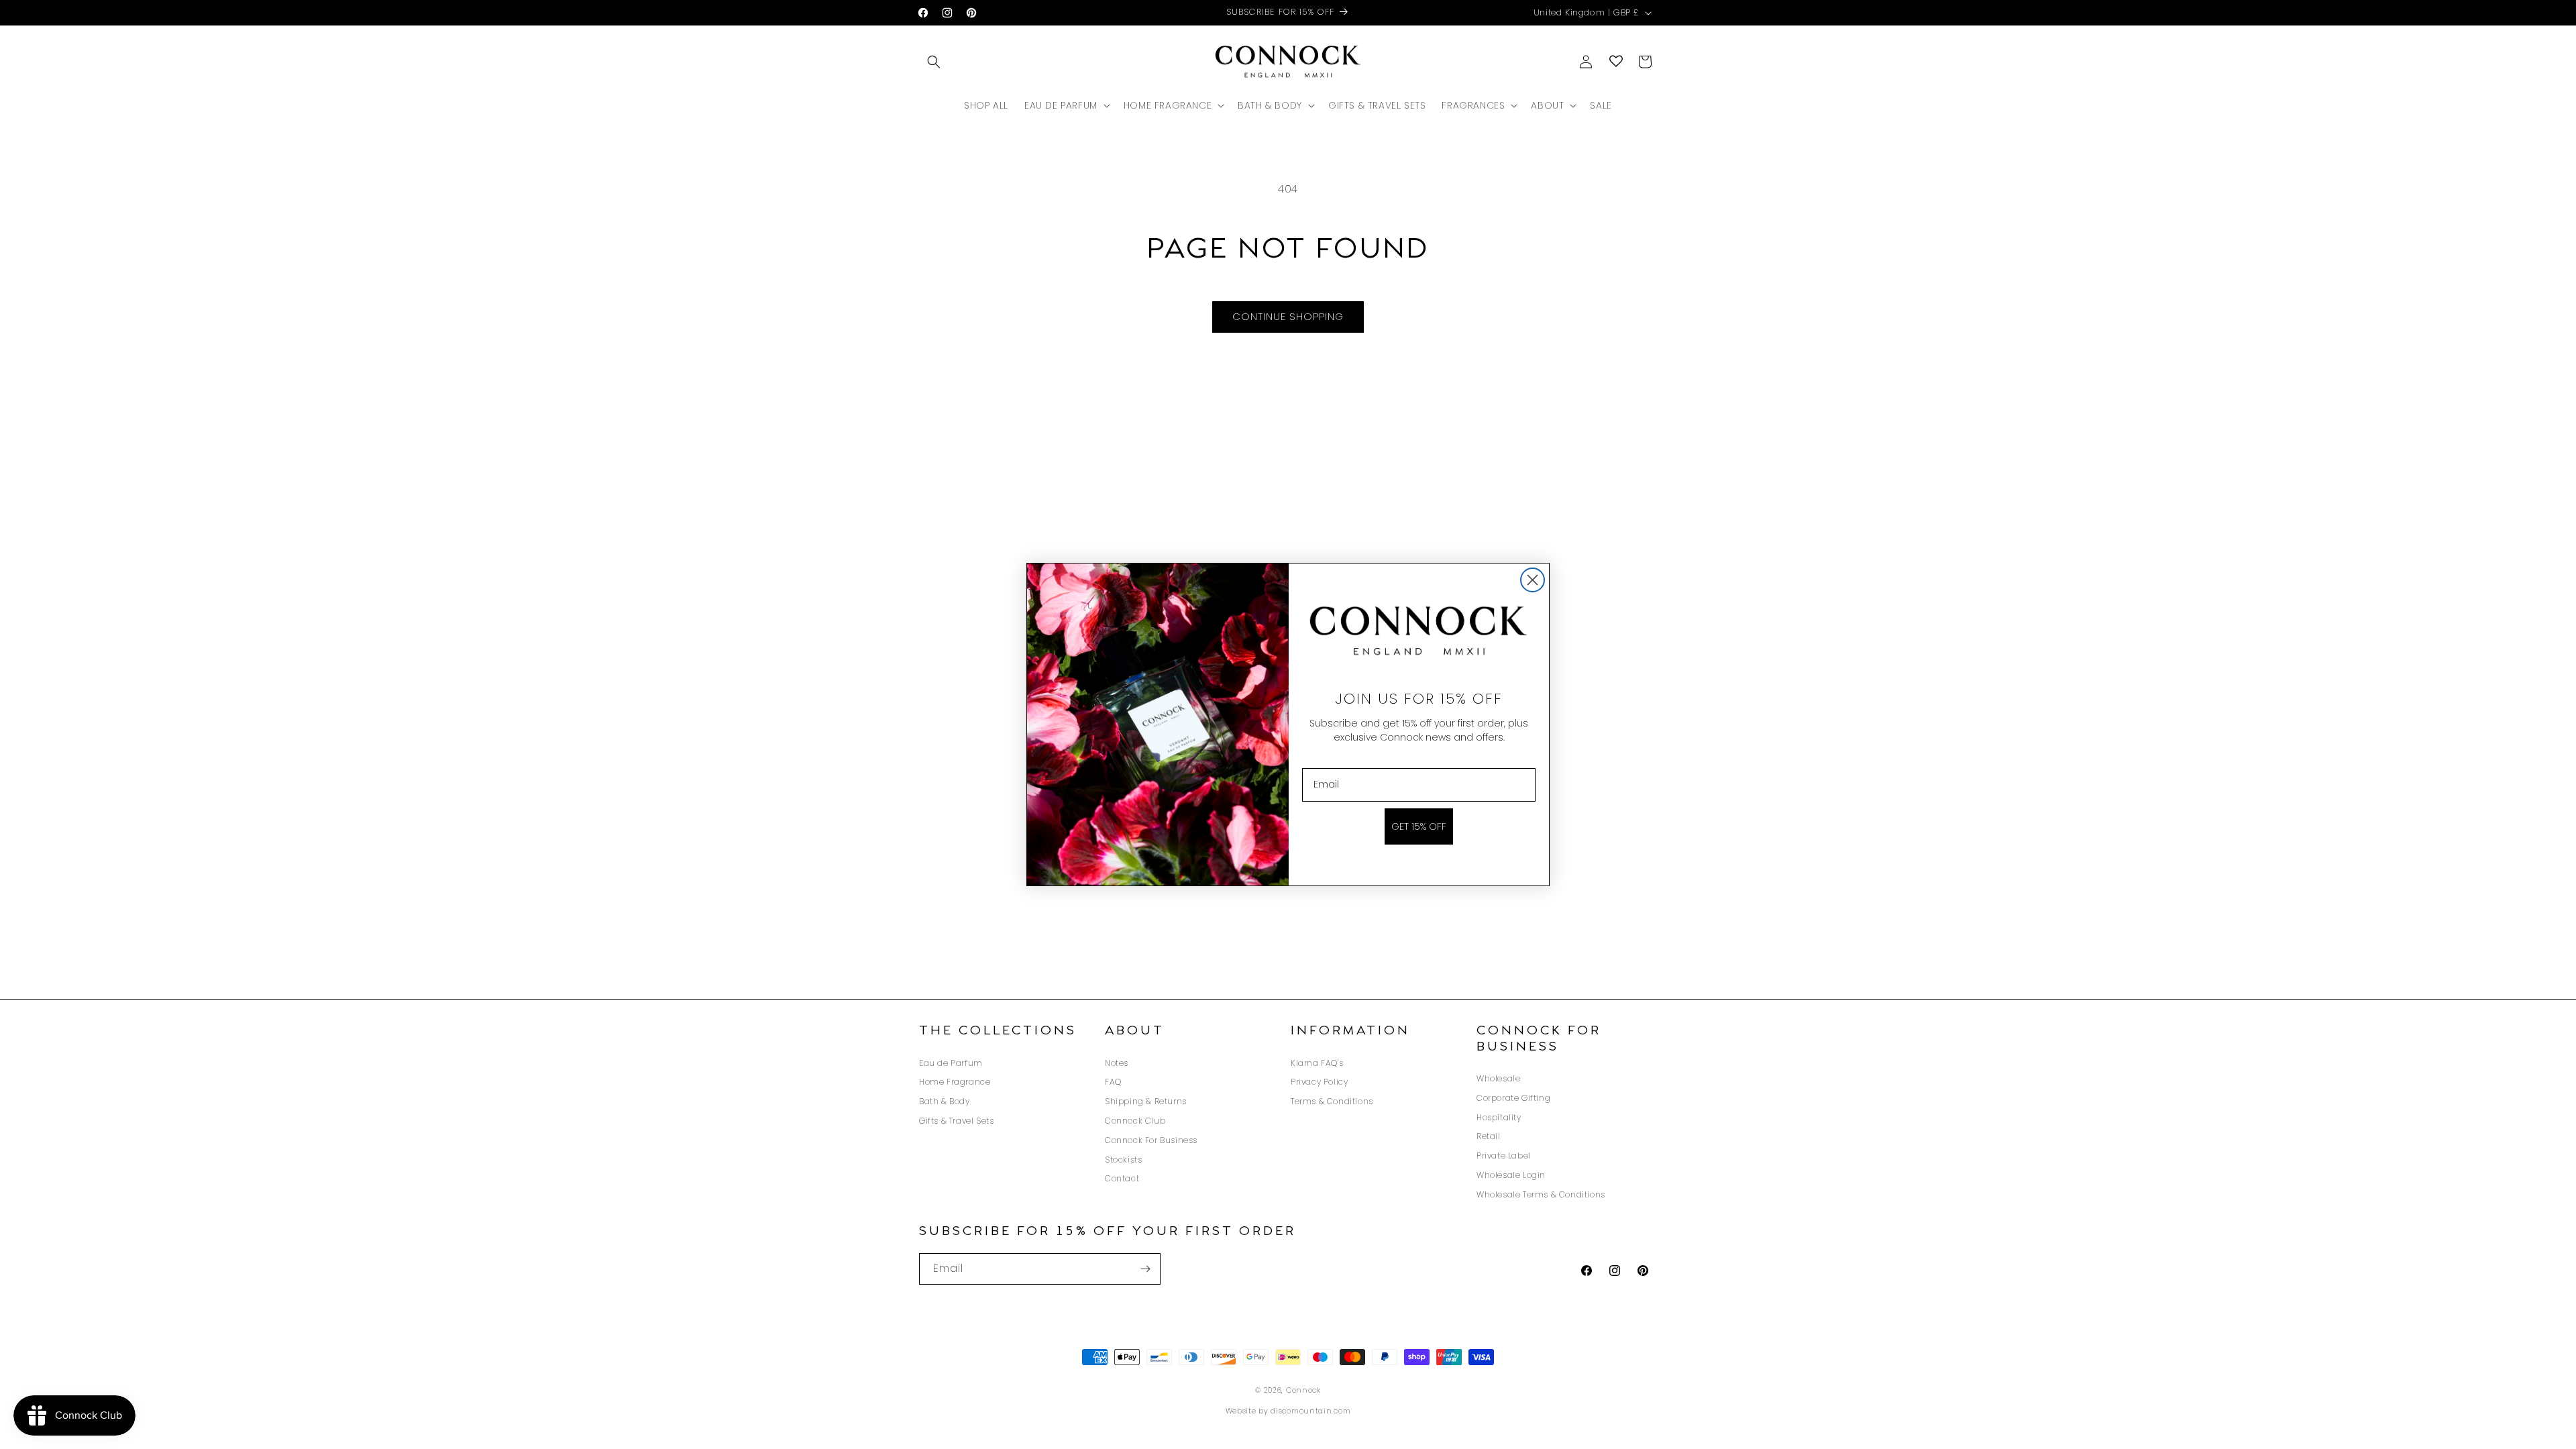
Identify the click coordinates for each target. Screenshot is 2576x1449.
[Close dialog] (1533, 580)
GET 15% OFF (1419, 826)
